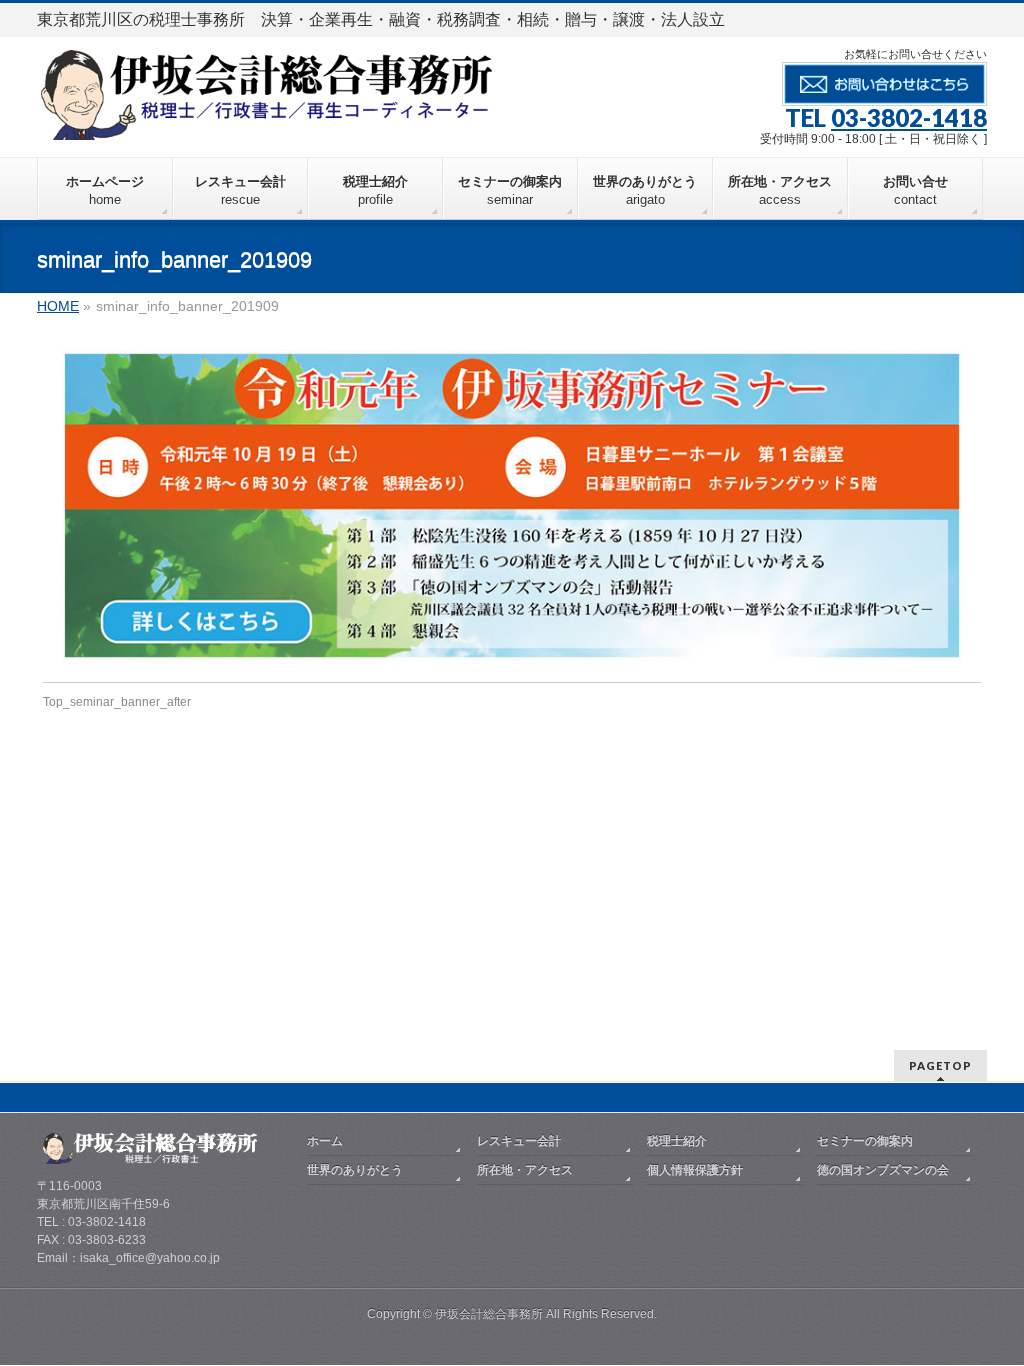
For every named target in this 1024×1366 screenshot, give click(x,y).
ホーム (325, 1141)
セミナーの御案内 (865, 1141)
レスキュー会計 (519, 1141)
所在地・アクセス (525, 1170)
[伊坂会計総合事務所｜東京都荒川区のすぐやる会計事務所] (266, 117)
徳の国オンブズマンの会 (883, 1170)
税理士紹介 (677, 1141)
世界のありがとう (355, 1170)
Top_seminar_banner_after (117, 702)
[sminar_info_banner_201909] (512, 505)
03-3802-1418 (909, 117)
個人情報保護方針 (695, 1170)
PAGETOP (940, 1065)
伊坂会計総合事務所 (489, 1314)
